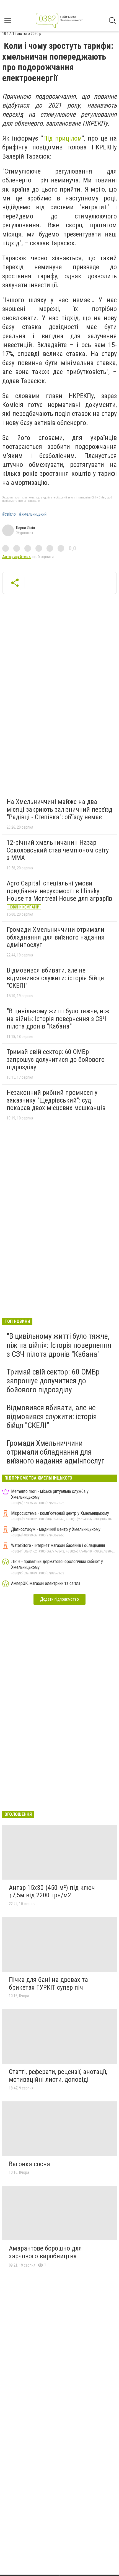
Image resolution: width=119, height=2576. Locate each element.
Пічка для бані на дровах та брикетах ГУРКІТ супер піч (48, 1984)
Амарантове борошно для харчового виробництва (45, 2252)
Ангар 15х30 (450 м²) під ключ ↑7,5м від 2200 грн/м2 (52, 1892)
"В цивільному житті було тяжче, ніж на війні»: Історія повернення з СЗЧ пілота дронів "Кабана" (58, 1019)
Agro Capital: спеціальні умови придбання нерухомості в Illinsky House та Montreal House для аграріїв (59, 891)
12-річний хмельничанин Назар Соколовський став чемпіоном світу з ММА (58, 850)
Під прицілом (63, 138)
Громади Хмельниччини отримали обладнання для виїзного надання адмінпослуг (56, 937)
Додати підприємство (59, 1599)
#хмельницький (33, 514)
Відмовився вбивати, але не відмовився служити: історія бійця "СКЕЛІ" (55, 978)
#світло (9, 514)
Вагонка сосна (29, 2164)
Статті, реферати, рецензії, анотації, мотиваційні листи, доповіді (58, 2076)
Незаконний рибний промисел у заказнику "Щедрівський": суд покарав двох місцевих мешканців (56, 1100)
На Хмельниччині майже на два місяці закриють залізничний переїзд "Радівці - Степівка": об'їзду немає (59, 809)
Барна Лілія (25, 528)
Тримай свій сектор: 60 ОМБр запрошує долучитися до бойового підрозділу (56, 1059)
